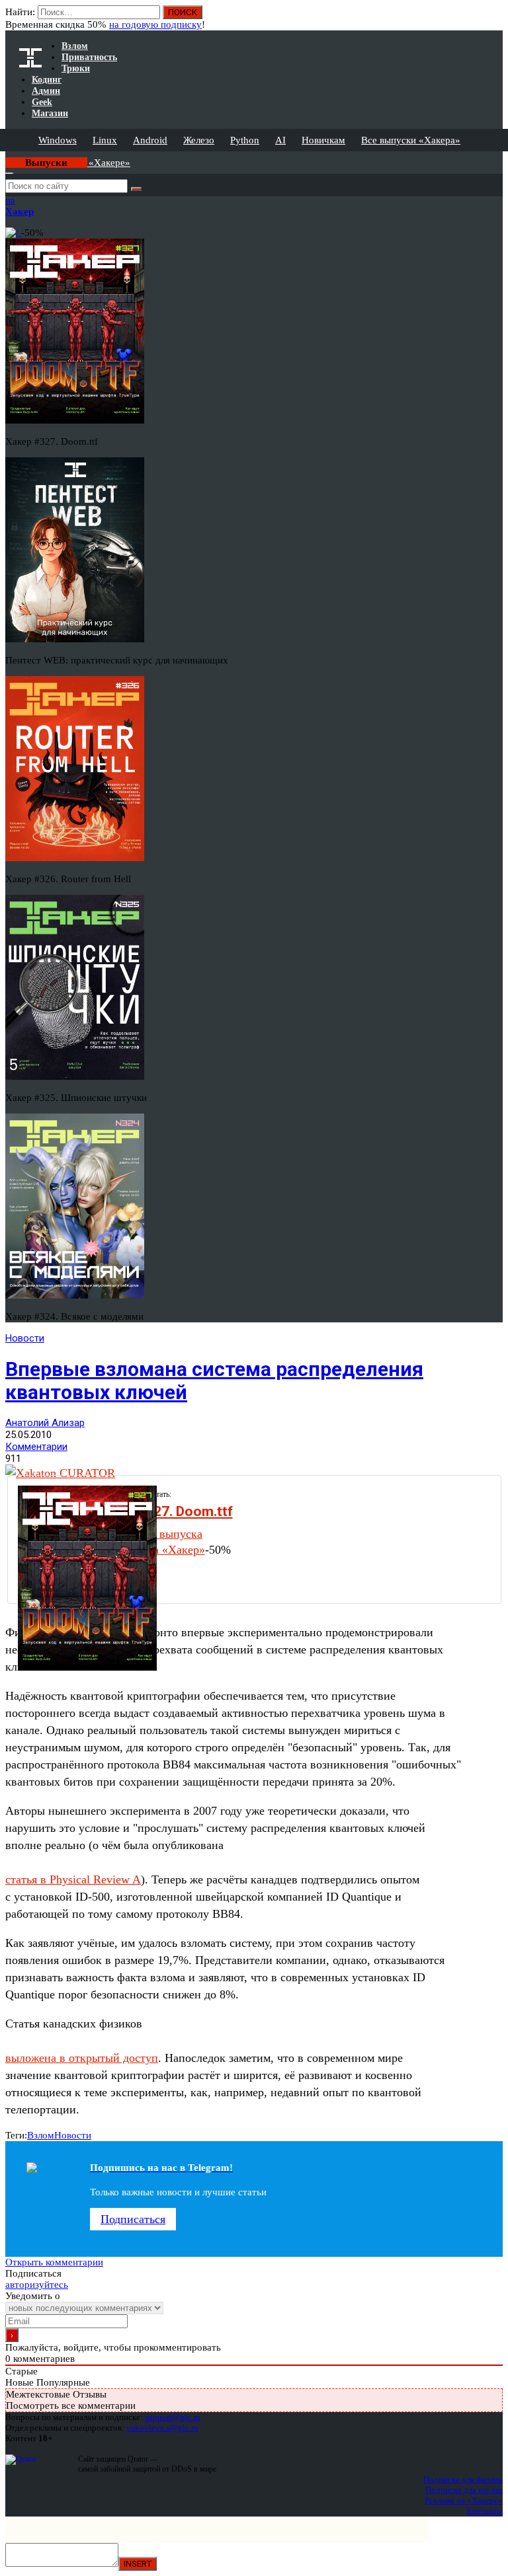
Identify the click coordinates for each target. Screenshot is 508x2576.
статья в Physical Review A (73, 1879)
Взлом (41, 2135)
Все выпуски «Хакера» (411, 140)
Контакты (485, 2511)
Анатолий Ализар (45, 1423)
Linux (105, 140)
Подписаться (133, 2219)
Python (245, 140)
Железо (199, 140)
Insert (138, 2564)
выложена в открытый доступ (82, 2058)
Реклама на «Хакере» (464, 2500)
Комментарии (36, 1447)
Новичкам (323, 140)
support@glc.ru (173, 2417)
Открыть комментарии (54, 2262)
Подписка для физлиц (463, 2479)
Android (150, 140)
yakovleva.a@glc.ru (162, 2428)
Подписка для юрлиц (464, 2490)
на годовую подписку (155, 24)
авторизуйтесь (37, 2285)
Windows (58, 140)
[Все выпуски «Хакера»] (7, 157)
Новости (25, 1338)
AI (280, 140)
